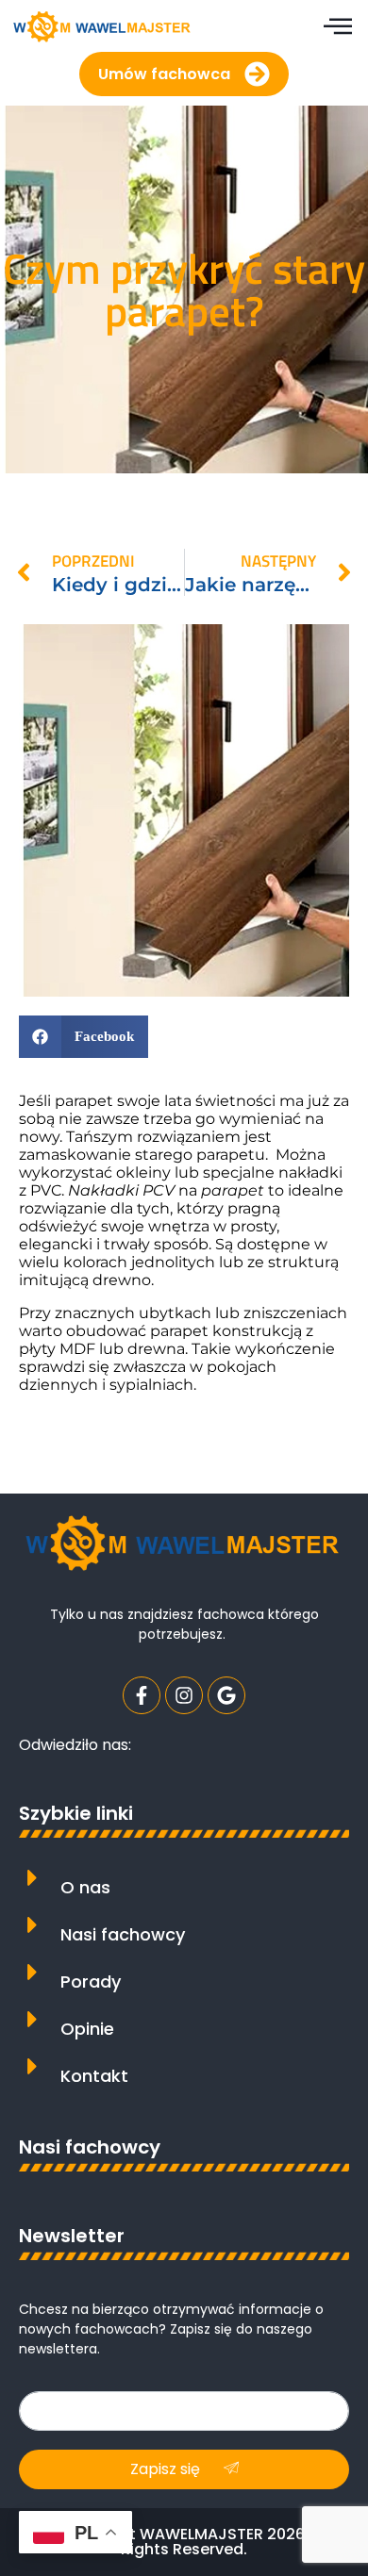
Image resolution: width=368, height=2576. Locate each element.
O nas (85, 1887)
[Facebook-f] (142, 1695)
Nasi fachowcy (123, 1934)
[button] (84, 1037)
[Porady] (33, 1972)
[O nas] (33, 1878)
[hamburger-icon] (337, 28)
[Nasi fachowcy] (33, 1925)
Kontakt (94, 2076)
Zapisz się (167, 2469)
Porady (91, 1982)
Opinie (87, 2029)
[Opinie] (33, 2019)
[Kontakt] (33, 2066)
